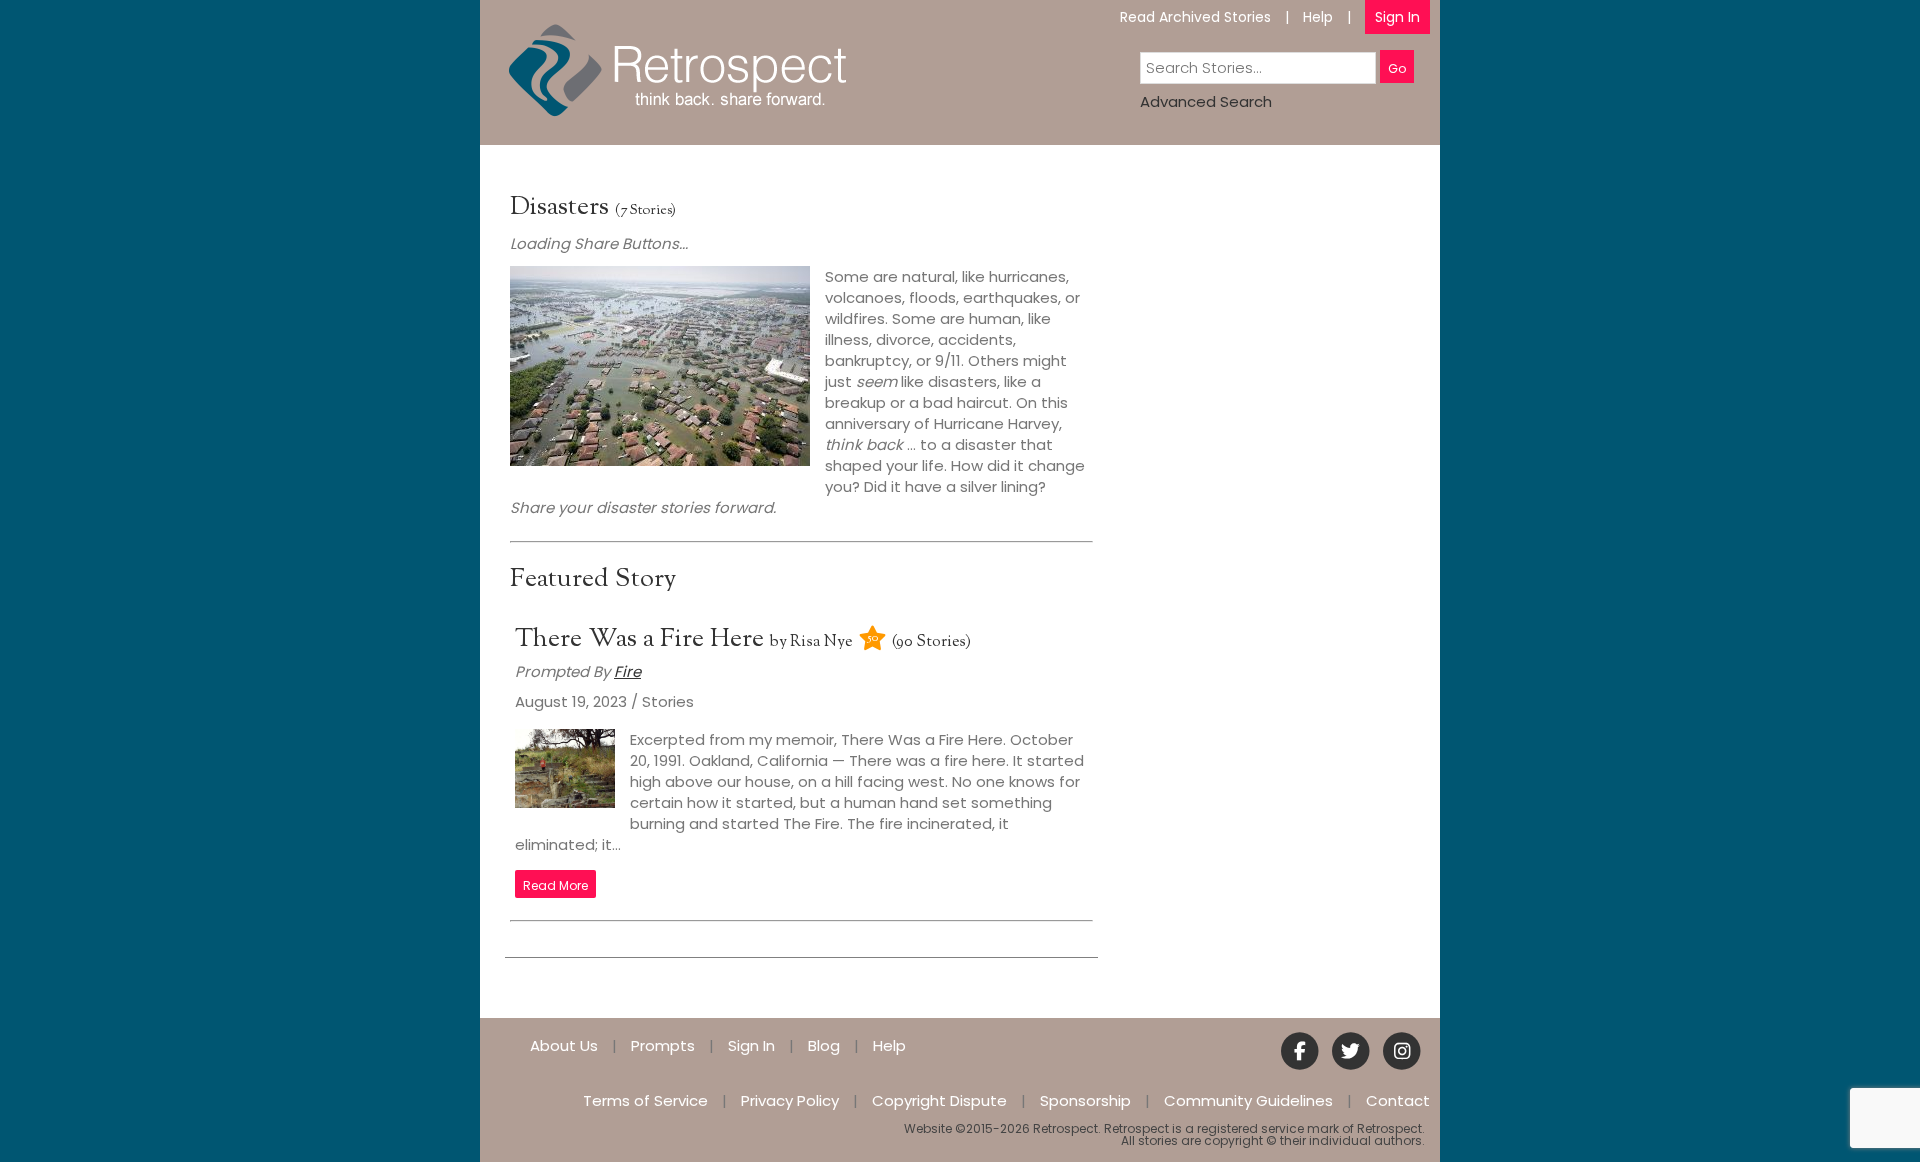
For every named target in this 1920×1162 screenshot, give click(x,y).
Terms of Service (645, 1100)
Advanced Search (1206, 101)
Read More (555, 885)
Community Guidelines (1248, 1100)
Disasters (559, 207)
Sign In (1397, 17)
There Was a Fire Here (642, 639)
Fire (627, 671)
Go (1397, 68)
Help (1318, 17)
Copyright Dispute (939, 1100)
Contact (1398, 1100)
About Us (564, 1045)
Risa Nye (821, 642)
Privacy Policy (790, 1100)
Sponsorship (1085, 1100)
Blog (824, 1045)
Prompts (663, 1045)
